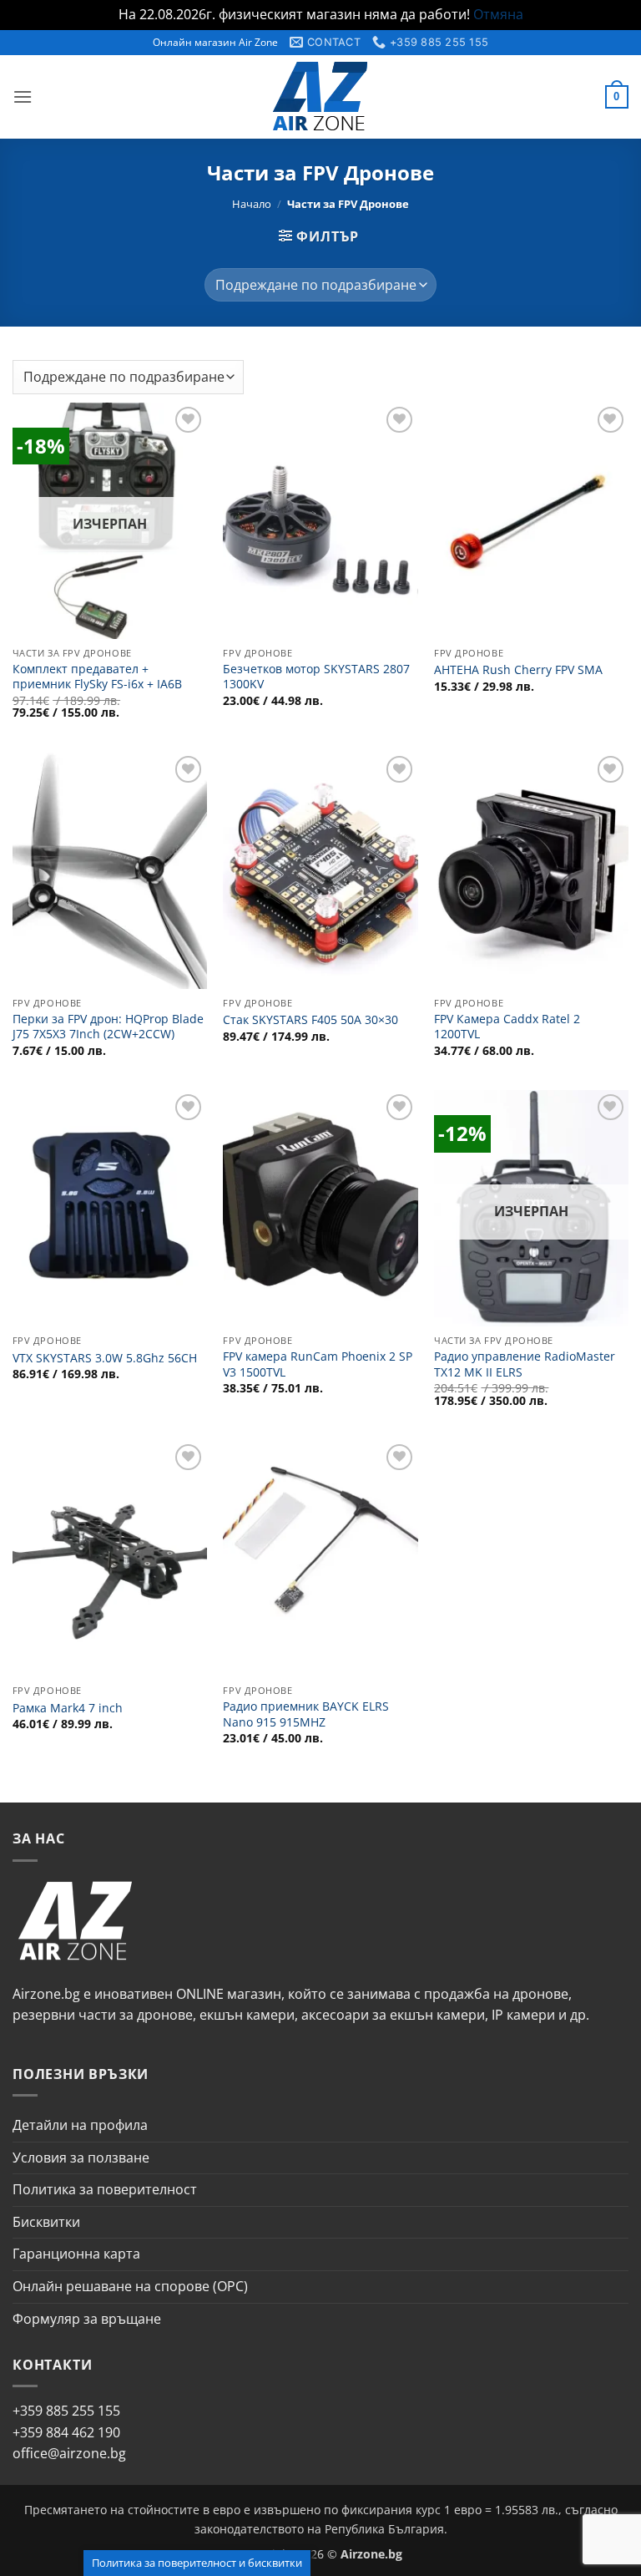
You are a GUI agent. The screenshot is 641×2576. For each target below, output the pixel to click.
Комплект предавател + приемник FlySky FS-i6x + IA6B (97, 677)
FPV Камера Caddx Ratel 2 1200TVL (507, 1027)
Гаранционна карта (76, 2254)
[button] (23, 96)
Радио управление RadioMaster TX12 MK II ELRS (525, 1364)
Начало (252, 204)
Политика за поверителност (105, 2189)
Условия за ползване (81, 2158)
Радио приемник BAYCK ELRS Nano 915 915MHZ (306, 1714)
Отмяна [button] (498, 14)
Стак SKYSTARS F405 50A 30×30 (310, 1020)
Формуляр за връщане (87, 2319)
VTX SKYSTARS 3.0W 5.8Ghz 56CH (105, 1358)
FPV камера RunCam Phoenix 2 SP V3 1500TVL (318, 1364)
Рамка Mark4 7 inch (68, 1708)
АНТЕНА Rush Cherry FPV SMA (518, 670)
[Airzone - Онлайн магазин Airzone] (320, 97)
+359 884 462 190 (66, 2432)
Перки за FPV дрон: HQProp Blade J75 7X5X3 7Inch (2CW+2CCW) (108, 1027)
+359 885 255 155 (66, 2411)
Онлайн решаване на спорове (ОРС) (130, 2286)
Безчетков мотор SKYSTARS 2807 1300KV (316, 677)
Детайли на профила (80, 2125)
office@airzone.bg (69, 2453)
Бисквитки (46, 2222)
